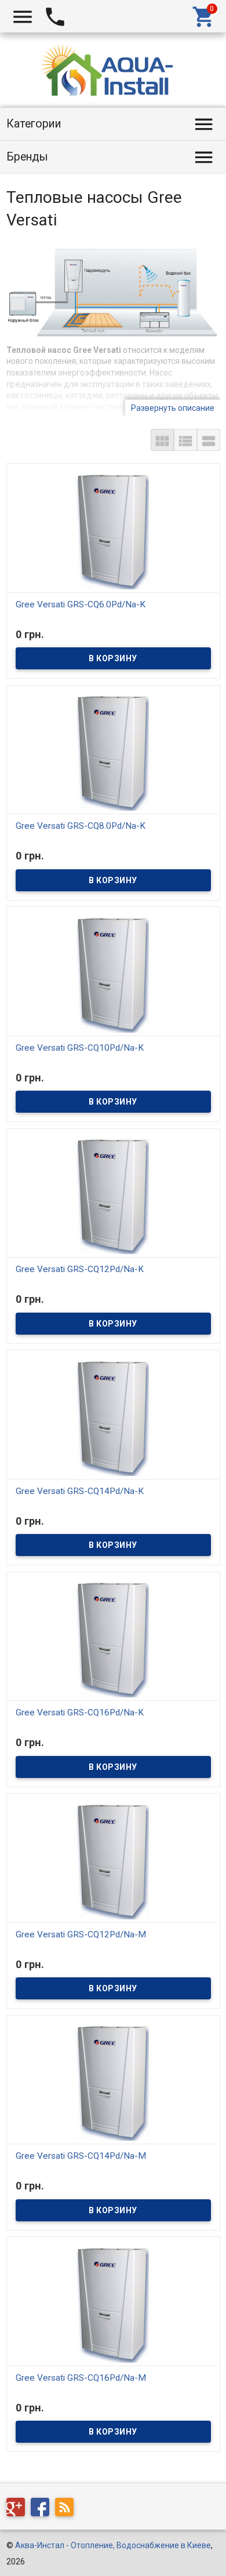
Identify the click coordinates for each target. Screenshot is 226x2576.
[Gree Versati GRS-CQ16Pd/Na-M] (113, 2304)
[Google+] (19, 2509)
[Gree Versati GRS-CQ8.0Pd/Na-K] (113, 752)
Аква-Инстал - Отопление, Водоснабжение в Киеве (113, 2545)
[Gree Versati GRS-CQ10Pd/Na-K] (113, 974)
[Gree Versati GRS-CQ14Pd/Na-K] (113, 1417)
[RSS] (67, 2509)
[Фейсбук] (43, 2509)
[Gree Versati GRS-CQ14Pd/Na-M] (113, 2082)
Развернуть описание (173, 408)
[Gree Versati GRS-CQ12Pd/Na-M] (113, 1860)
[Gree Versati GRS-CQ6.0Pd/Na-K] (113, 530)
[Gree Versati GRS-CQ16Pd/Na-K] (113, 1639)
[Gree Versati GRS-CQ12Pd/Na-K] (113, 1196)
